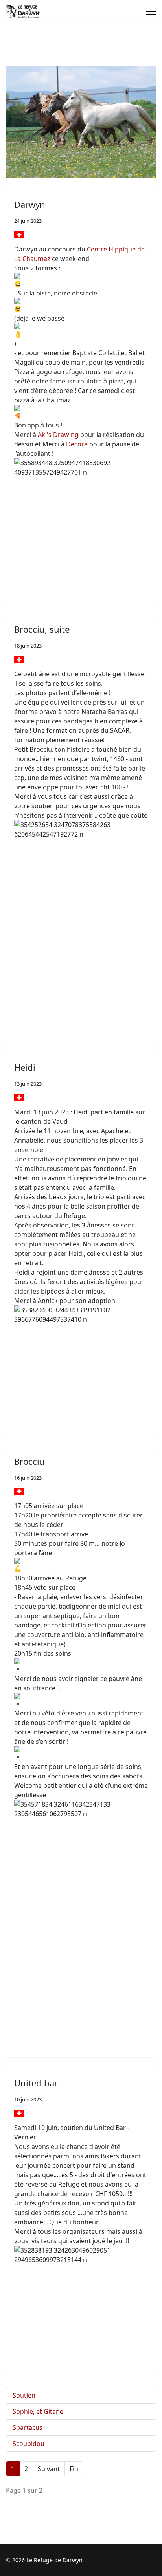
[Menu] (151, 12)
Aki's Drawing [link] (58, 435)
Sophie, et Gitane (38, 2411)
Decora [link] (77, 444)
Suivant (49, 2469)
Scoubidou (29, 2444)
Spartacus (28, 2427)
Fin (74, 2469)
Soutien (24, 2395)
